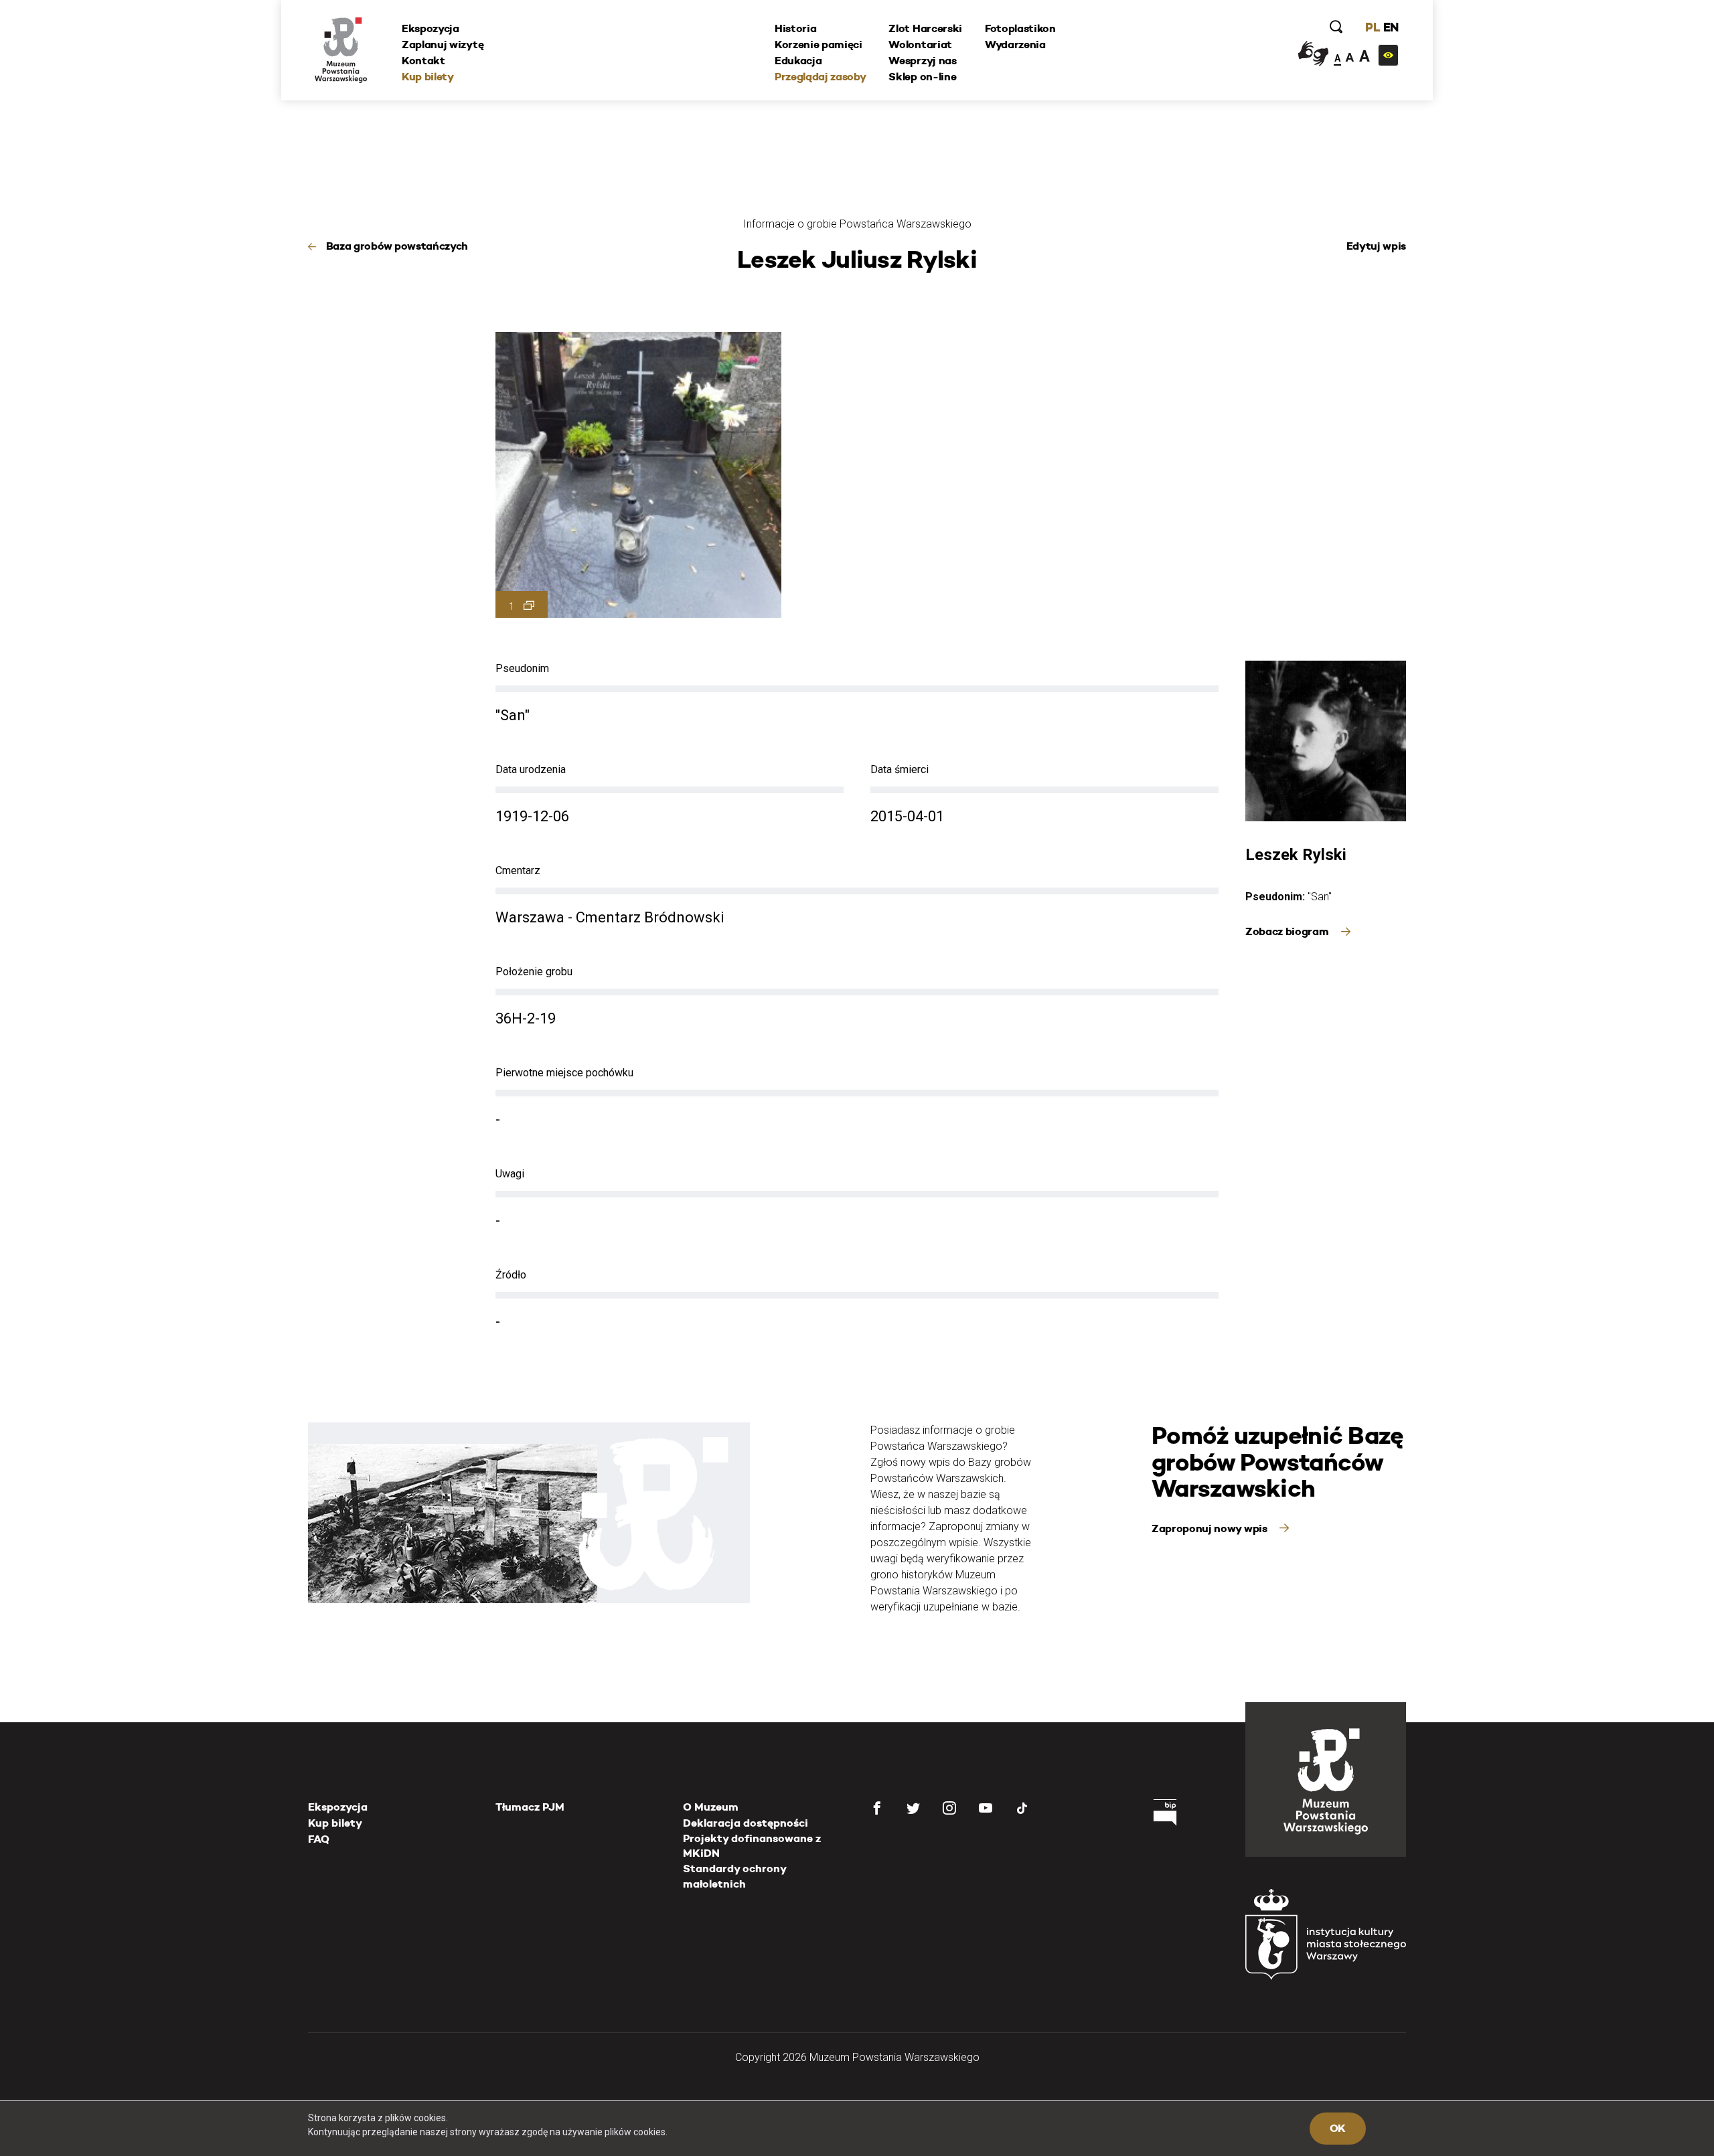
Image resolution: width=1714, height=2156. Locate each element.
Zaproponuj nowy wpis (1211, 1528)
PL (1373, 27)
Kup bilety (428, 77)
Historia (795, 28)
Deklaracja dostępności (746, 1823)
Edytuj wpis (1376, 246)
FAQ (319, 1839)
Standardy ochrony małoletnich (734, 1876)
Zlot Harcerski (925, 28)
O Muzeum (711, 1807)
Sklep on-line (922, 77)
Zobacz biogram (1288, 931)
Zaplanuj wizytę (443, 45)
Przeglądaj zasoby (821, 77)
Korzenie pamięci (819, 45)
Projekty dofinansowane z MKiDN (752, 1846)
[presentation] (33, 979)
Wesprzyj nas (922, 61)
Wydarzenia (1015, 45)
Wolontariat (920, 45)
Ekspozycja (431, 28)
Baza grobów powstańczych (397, 246)
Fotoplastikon (1020, 28)
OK (1338, 2128)
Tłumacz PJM (530, 1807)
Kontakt (423, 61)
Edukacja (798, 61)
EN (1391, 27)
